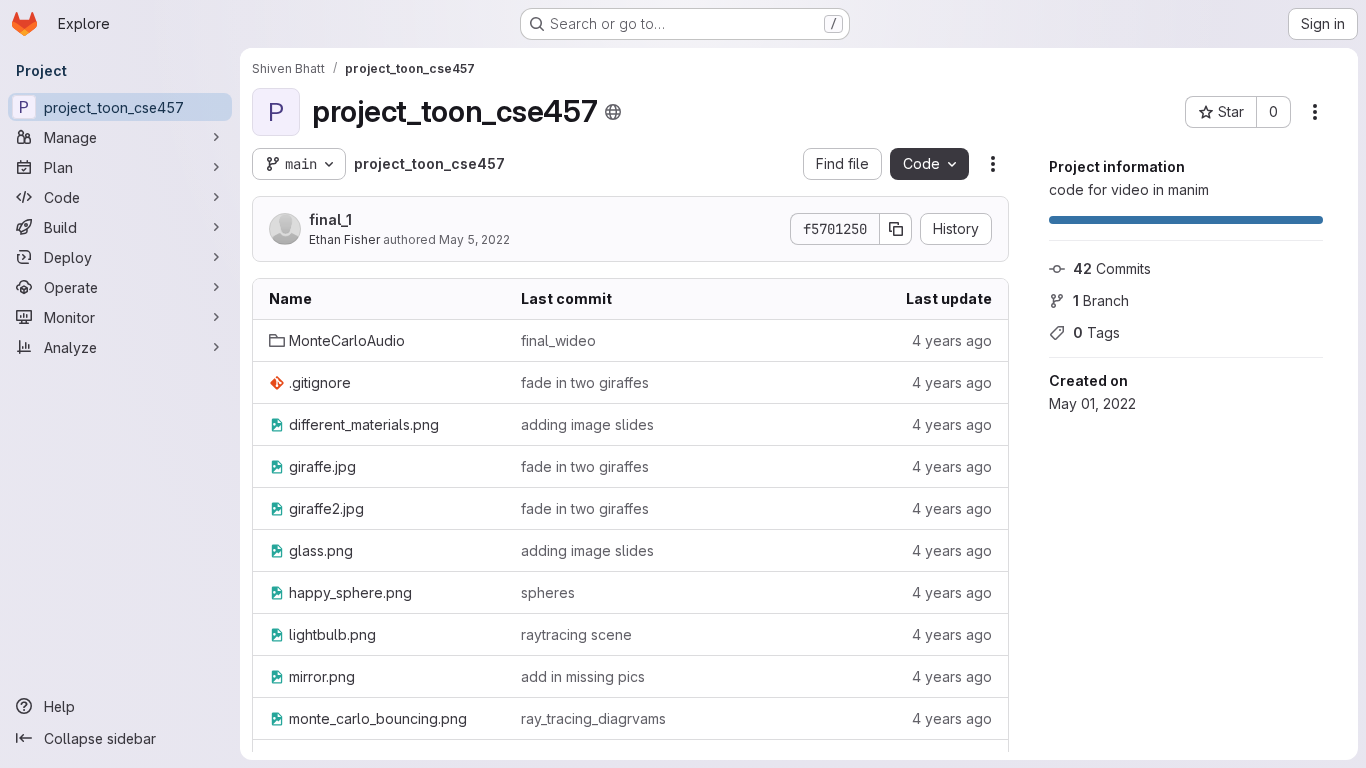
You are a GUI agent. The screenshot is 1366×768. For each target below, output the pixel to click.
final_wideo (558, 340)
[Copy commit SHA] (896, 229)
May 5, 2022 (474, 239)
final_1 (330, 219)
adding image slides (587, 424)
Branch (1101, 300)
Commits (1112, 268)
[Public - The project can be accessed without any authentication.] (613, 112)
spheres (548, 592)
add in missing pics (583, 676)
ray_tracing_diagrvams (593, 718)
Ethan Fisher (344, 239)
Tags (1096, 332)
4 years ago (952, 340)
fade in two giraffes (585, 382)
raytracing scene (576, 634)
